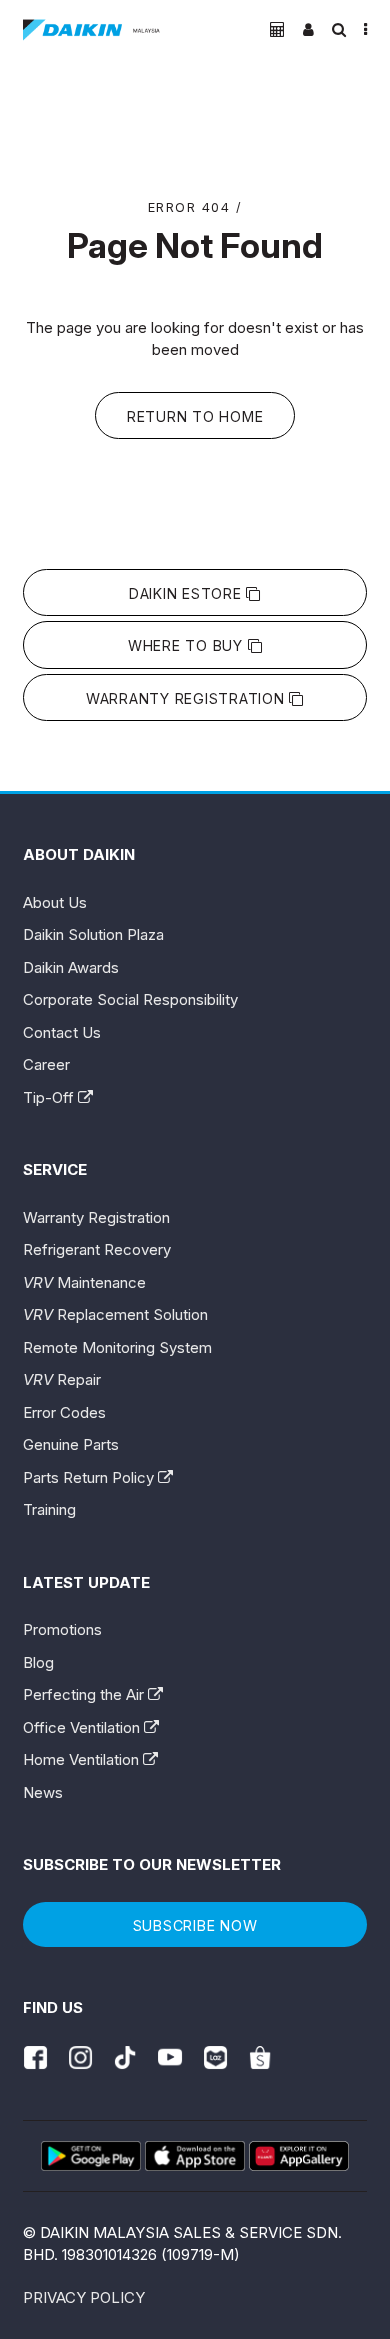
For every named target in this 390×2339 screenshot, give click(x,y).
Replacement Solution (115, 1314)
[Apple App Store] (195, 2156)
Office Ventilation (83, 1727)
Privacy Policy (84, 2297)
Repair (62, 1379)
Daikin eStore (188, 593)
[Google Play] (91, 2156)
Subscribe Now (195, 1925)
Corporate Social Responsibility (130, 999)
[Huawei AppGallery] (299, 2156)
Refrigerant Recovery (97, 1249)
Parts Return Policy (90, 1477)
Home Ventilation (83, 1759)
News (43, 1792)
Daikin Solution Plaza (93, 934)
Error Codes (64, 1412)
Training (49, 1509)
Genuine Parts (71, 1444)
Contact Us (62, 1032)
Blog (38, 1662)
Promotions (62, 1629)
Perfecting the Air (85, 1694)
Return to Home (195, 416)
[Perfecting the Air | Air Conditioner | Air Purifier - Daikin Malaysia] (91, 30)
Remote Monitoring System (117, 1347)
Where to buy (188, 645)
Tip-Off (50, 1097)
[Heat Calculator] (277, 30)
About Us (55, 902)
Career (46, 1064)
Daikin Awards (71, 967)
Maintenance (84, 1282)
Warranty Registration (188, 698)
